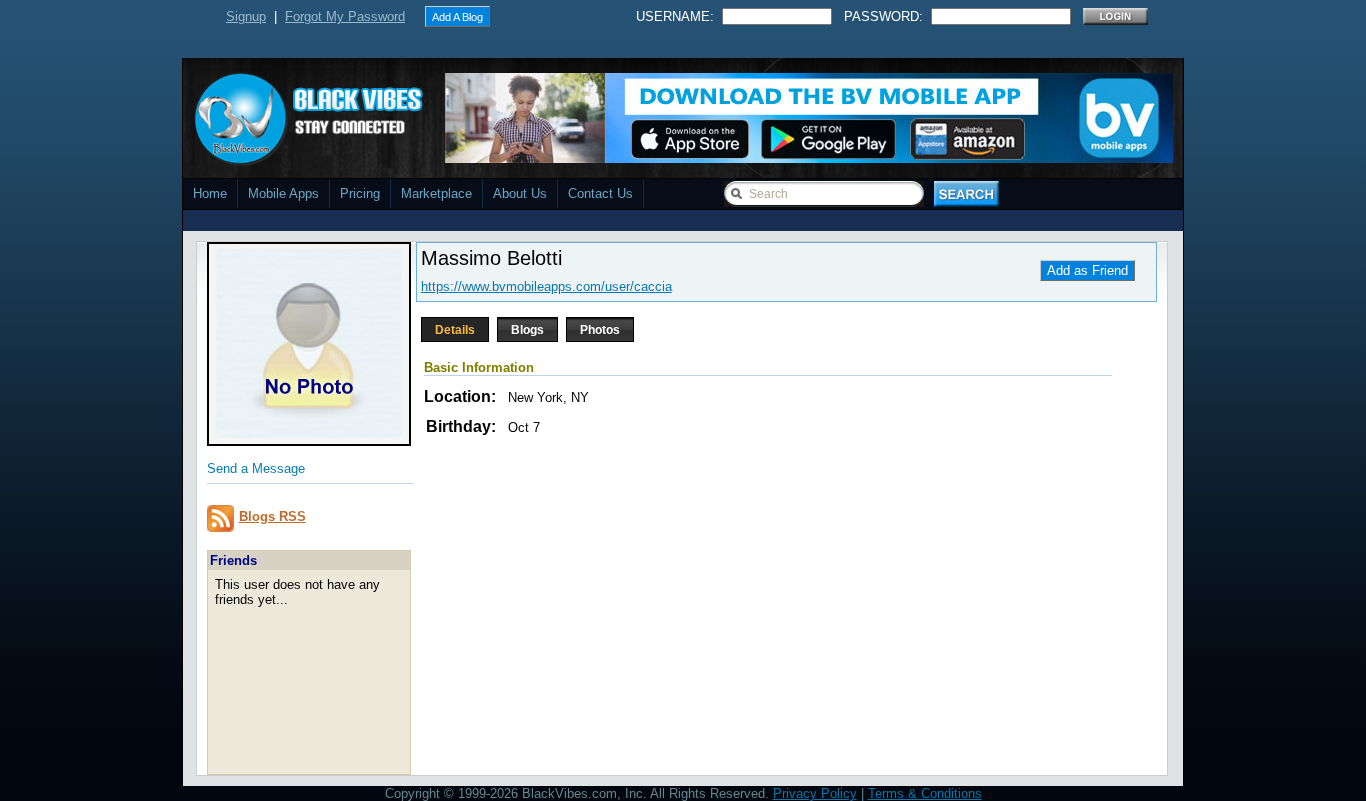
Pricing (360, 193)
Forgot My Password (345, 16)
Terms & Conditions (925, 793)
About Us (520, 193)
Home (210, 193)
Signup (246, 16)
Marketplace (436, 193)
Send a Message (256, 468)
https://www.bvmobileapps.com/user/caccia (546, 286)
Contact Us (600, 193)
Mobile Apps (283, 193)
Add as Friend (1087, 270)
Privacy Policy (815, 793)
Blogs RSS (272, 516)
